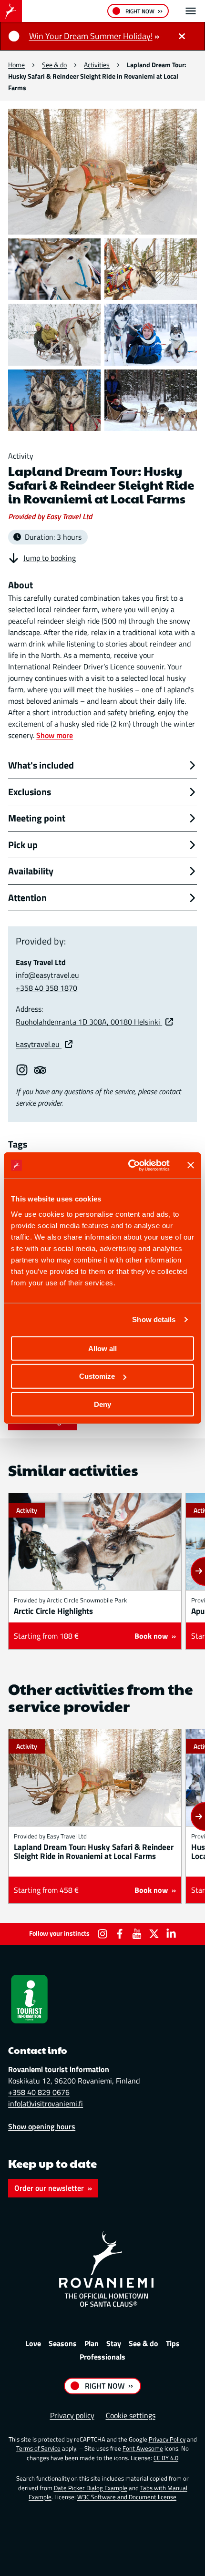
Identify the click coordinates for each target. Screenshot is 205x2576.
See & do (54, 65)
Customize (97, 1376)
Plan (92, 2343)
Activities (97, 65)
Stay (114, 2343)
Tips (173, 2343)
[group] (95, 1571)
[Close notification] (182, 36)
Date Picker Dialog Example (91, 2488)
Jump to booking (50, 558)
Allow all (102, 1348)
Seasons (63, 2343)
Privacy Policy (167, 2439)
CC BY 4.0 (166, 2458)
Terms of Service (38, 2448)
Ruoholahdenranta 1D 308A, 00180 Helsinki (89, 1022)
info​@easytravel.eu (47, 975)
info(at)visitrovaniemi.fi (46, 2104)
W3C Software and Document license (127, 2497)
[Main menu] (191, 11)
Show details (154, 1319)
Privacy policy (72, 2415)
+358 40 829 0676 (39, 2092)
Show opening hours (42, 2126)
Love (33, 2343)
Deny (102, 1404)
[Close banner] (191, 1165)
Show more (55, 735)
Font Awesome (143, 2448)
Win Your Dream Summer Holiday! (91, 36)
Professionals (102, 2357)
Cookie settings (131, 2415)
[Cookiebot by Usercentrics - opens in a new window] (129, 1165)
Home (16, 65)
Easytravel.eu (39, 1044)
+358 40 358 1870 (46, 988)
